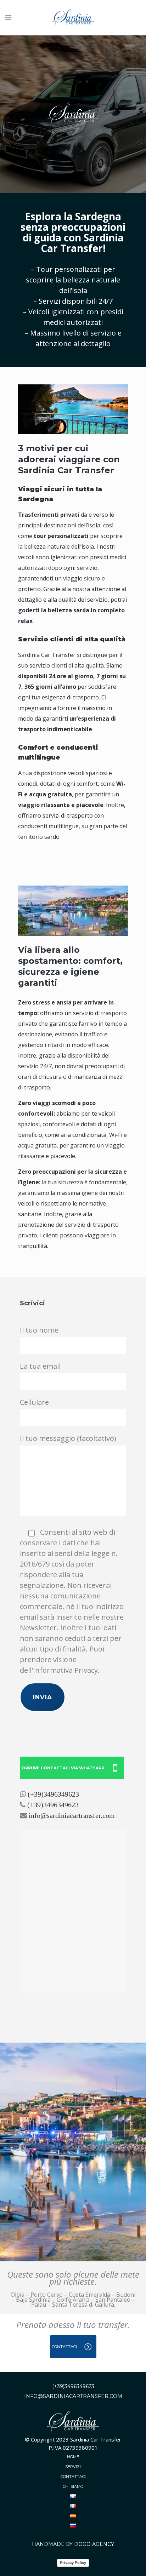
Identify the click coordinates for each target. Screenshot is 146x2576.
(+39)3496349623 (53, 1794)
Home (73, 2457)
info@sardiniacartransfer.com (72, 1815)
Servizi (73, 2467)
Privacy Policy (73, 2563)
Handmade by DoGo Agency (73, 2544)
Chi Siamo (73, 2486)
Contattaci (73, 2477)
